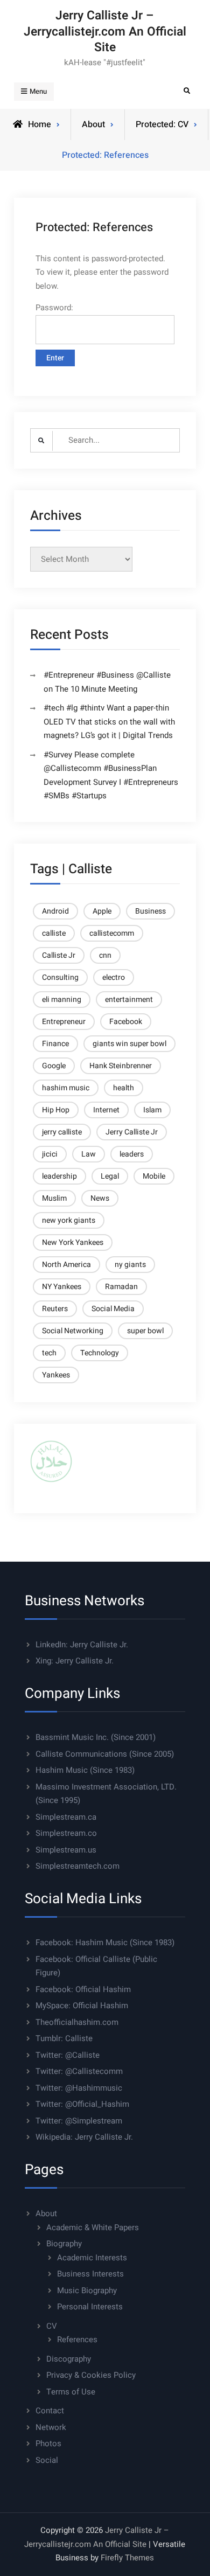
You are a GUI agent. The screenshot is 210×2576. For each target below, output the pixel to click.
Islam (152, 1110)
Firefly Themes (127, 2558)
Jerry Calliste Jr (132, 1132)
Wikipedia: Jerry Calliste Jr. (84, 2137)
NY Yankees (62, 1287)
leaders (132, 1154)
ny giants (130, 1265)
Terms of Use (71, 2392)
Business (150, 911)
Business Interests (90, 2274)
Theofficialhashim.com (77, 2022)
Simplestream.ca (66, 1817)
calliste (54, 933)
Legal (110, 1176)
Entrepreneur (64, 1022)
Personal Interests (90, 2307)
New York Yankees (73, 1242)
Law (89, 1154)
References (77, 2340)
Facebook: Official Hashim (83, 1989)
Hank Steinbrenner (121, 1066)
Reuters (55, 1309)
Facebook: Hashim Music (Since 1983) (105, 1943)
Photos (48, 2443)
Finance (55, 1044)
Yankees (56, 1375)
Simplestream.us (66, 1850)
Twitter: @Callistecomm (79, 2071)
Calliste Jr (59, 955)
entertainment (129, 1000)
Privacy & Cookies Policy (91, 2375)
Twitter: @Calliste (68, 2055)
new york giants (69, 1220)
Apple (102, 911)
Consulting (60, 977)
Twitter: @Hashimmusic (79, 2088)
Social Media (113, 1309)
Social (47, 2460)
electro (114, 977)
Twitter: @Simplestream (79, 2121)
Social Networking (73, 1331)
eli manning (62, 1000)
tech (49, 1353)
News (100, 1198)
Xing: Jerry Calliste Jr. (75, 1661)
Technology (100, 1353)
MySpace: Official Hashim (82, 2006)
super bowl (145, 1331)
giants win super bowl (129, 1044)
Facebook (126, 1022)
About (46, 2213)
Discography (69, 2359)
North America (66, 1265)
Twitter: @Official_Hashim (82, 2104)
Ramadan (121, 1287)
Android (55, 911)
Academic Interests (92, 2258)
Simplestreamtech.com (78, 1866)
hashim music (66, 1088)
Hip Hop (56, 1110)
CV (52, 2326)
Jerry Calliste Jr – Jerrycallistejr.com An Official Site (105, 32)
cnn (105, 955)
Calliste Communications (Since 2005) (105, 1754)
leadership (59, 1176)
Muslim (54, 1198)
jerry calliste (62, 1132)
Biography (64, 2244)
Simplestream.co (66, 1833)
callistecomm (112, 933)
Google (54, 1066)
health (124, 1088)
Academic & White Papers (93, 2227)
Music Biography (87, 2290)
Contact (50, 2411)
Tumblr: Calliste (64, 2038)
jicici (50, 1154)
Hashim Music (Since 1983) (85, 1770)
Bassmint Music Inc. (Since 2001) (96, 1737)
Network (51, 2427)
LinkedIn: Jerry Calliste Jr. (82, 1645)
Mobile (154, 1176)
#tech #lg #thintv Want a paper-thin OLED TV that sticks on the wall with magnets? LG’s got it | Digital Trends (109, 722)
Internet (106, 1110)
